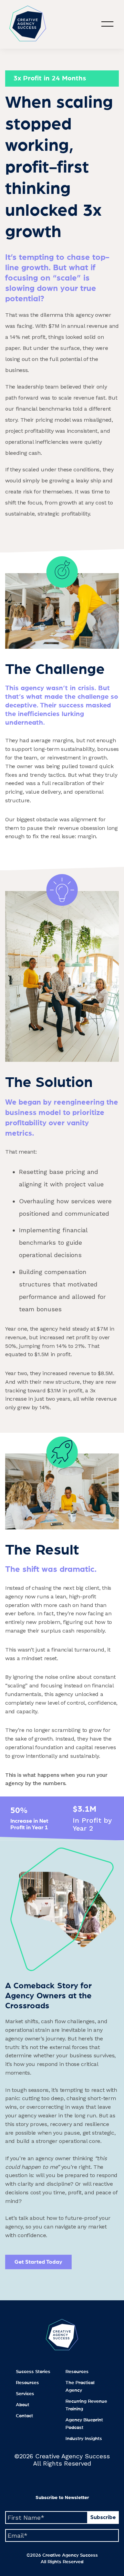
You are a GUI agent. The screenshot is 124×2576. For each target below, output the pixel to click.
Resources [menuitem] (27, 2383)
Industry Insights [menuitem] (84, 2439)
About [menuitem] (23, 2405)
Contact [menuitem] (24, 2416)
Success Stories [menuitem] (33, 2372)
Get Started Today (38, 2262)
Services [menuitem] (25, 2394)
